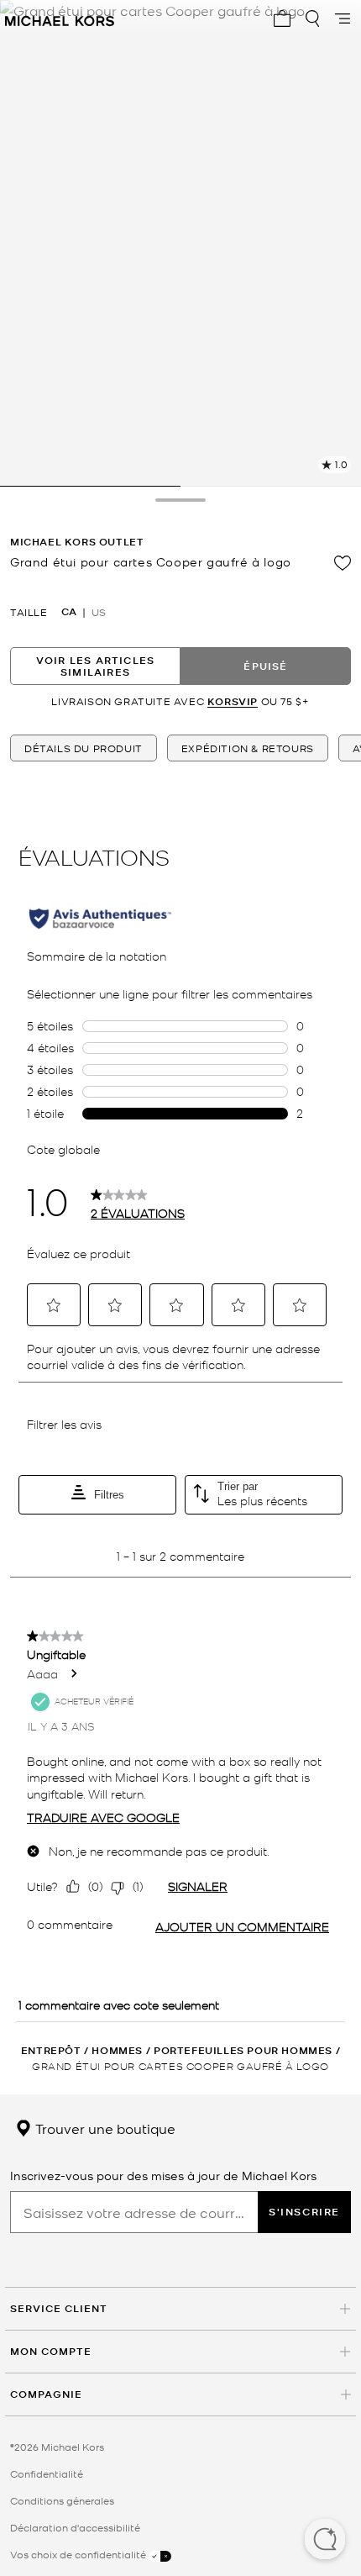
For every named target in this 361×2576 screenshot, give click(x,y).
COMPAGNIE (46, 2394)
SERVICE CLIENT (59, 2308)
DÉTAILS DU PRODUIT (84, 748)
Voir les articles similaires (95, 666)
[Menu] (343, 18)
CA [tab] (69, 612)
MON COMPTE (51, 2351)
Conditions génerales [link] (62, 2500)
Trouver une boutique (104, 2128)
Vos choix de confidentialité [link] (79, 2554)
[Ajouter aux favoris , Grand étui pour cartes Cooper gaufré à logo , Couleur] (343, 563)
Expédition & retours (248, 748)
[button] (325, 2541)
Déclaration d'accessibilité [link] (75, 2527)
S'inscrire (304, 2212)
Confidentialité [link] (47, 2473)
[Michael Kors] (60, 18)
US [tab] (99, 612)
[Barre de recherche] (312, 18)
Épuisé (265, 666)
